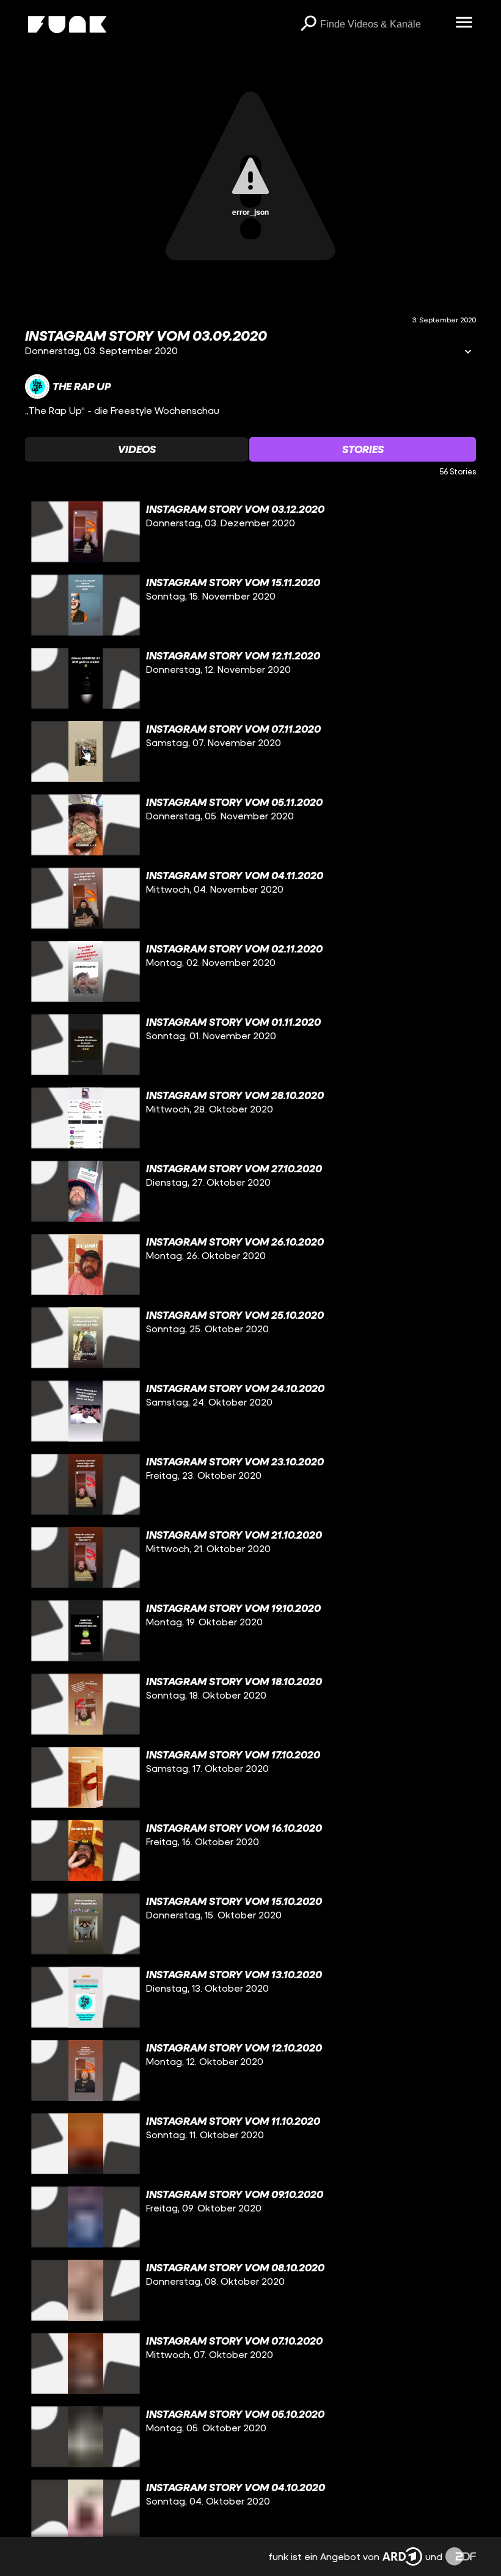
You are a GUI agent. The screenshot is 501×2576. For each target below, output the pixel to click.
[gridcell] (250, 532)
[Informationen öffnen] (468, 353)
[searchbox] (383, 24)
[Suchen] (308, 24)
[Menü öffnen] (464, 23)
